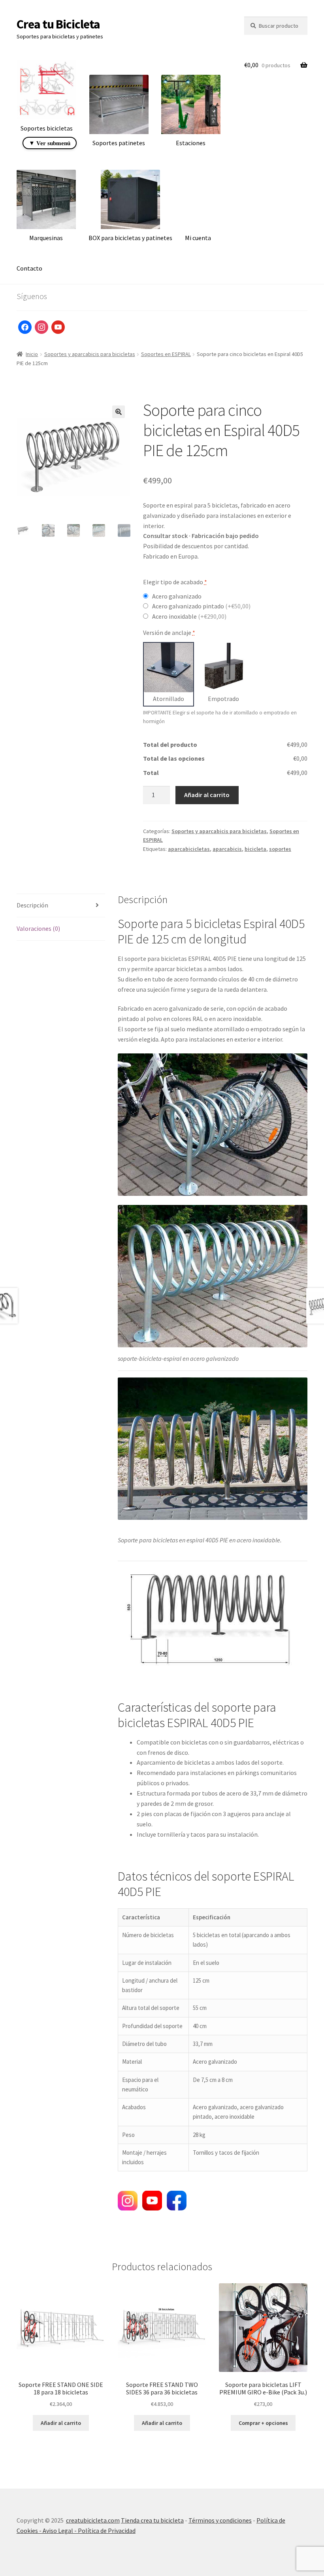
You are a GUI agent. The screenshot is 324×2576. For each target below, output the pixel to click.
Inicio (32, 354)
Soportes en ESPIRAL (166, 354)
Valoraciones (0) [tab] (38, 928)
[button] (119, 412)
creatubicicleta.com (93, 2520)
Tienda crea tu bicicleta (152, 2520)
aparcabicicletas (189, 849)
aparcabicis (227, 849)
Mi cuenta (198, 238)
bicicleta (255, 849)
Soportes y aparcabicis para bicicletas (90, 354)
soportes (280, 849)
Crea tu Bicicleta (58, 24)
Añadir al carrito (207, 795)
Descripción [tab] (32, 905)
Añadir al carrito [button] (61, 2423)
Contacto (29, 268)
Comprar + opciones (263, 2423)
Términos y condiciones (220, 2520)
